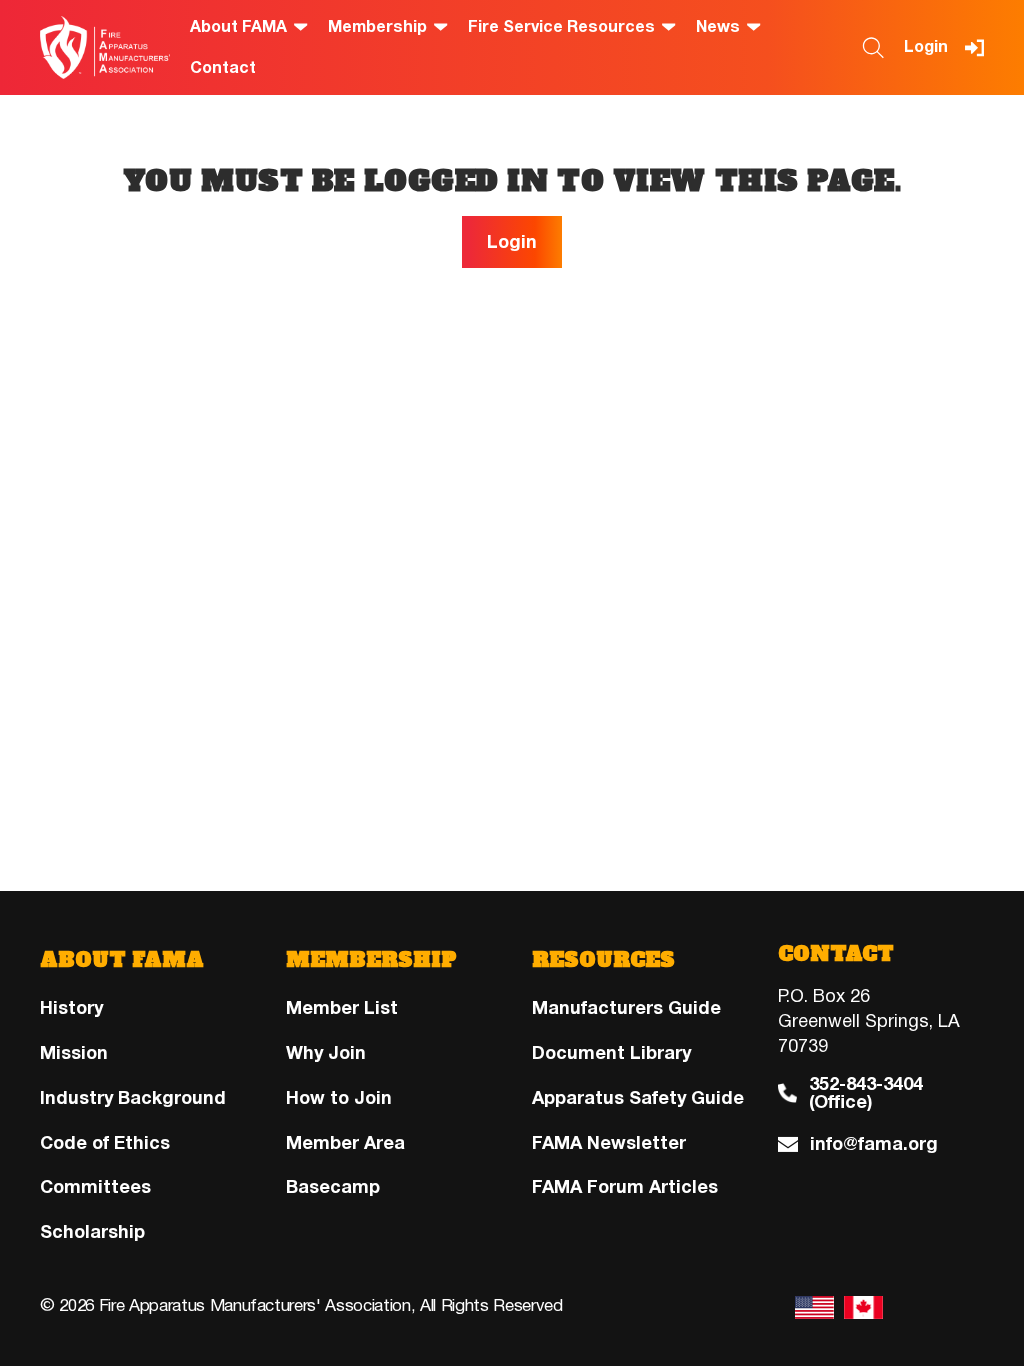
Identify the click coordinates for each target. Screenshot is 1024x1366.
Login (926, 47)
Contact (223, 68)
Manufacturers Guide (626, 1008)
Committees (95, 1187)
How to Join (339, 1098)
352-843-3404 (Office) (866, 1094)
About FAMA (238, 27)
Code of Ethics (105, 1143)
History (71, 1008)
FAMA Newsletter (609, 1143)
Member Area (345, 1143)
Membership (377, 27)
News (718, 27)
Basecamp (333, 1187)
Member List (342, 1008)
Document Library (611, 1053)
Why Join (326, 1053)
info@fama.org (874, 1144)
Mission (74, 1053)
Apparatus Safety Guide (638, 1098)
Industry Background (133, 1098)
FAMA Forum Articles (625, 1187)
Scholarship (92, 1232)
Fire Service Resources (561, 27)
